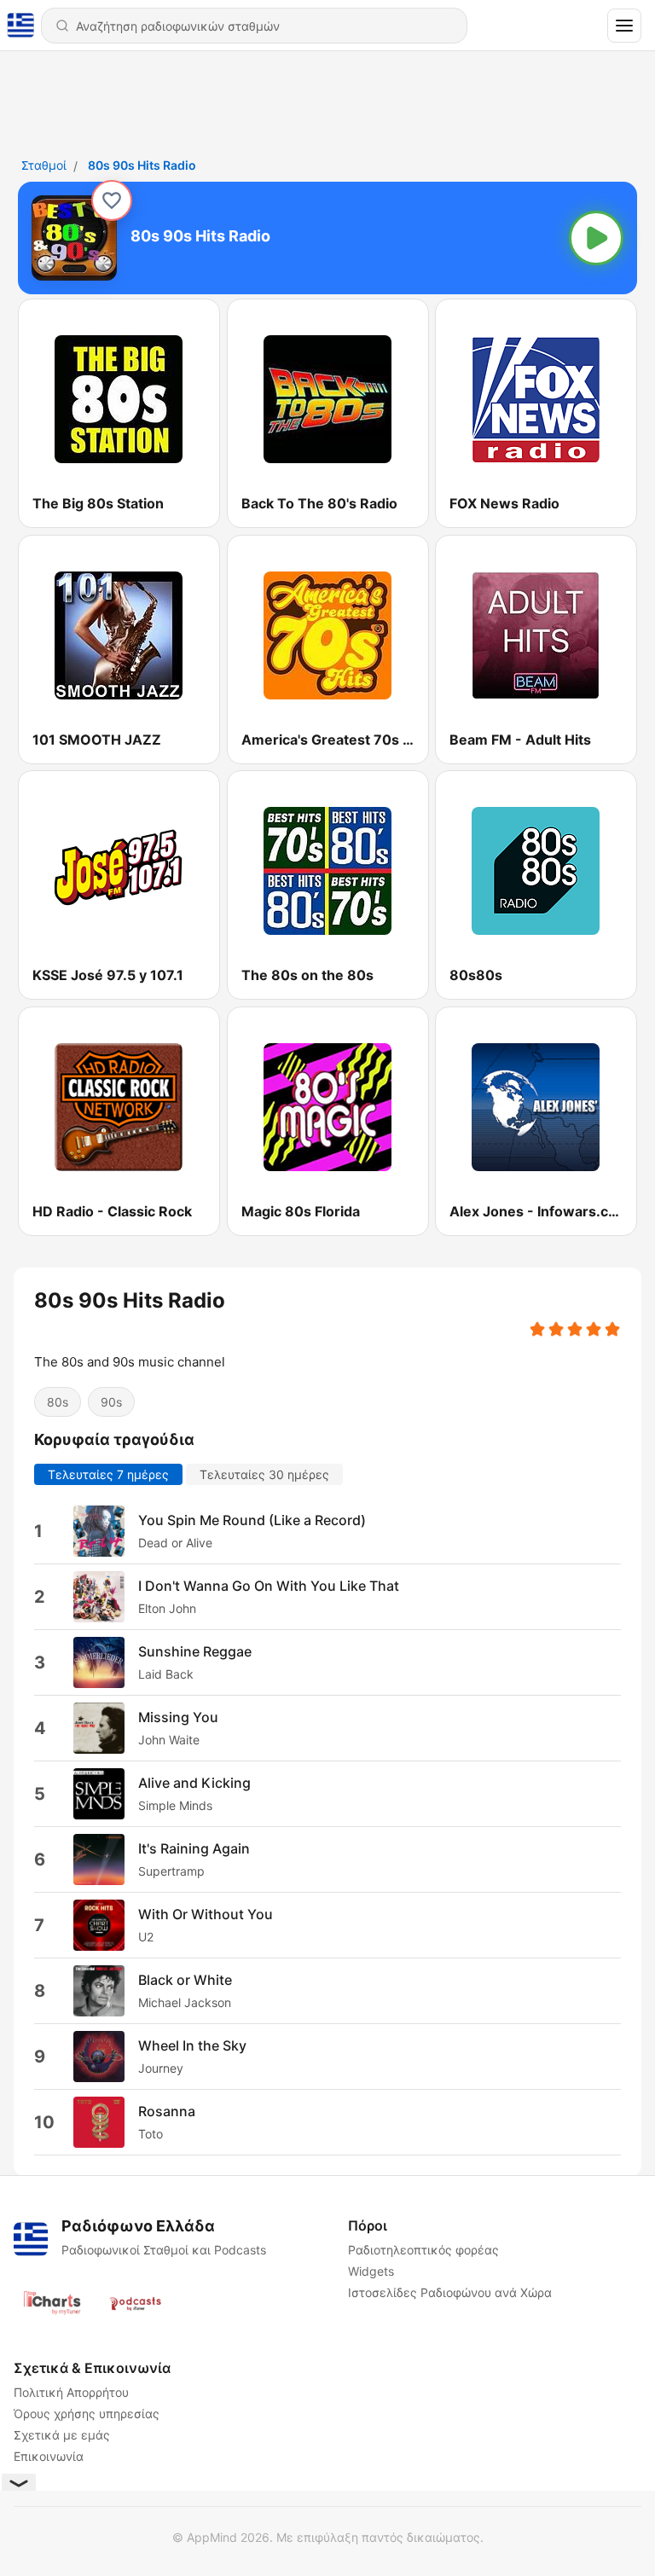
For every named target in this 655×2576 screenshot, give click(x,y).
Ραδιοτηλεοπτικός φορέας (423, 2250)
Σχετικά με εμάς (62, 2435)
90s (111, 1402)
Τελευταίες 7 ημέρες (108, 1474)
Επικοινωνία (49, 2456)
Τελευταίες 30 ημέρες (264, 1474)
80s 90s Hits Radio (142, 165)
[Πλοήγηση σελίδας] (624, 26)
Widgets (371, 2271)
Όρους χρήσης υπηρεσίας (87, 2414)
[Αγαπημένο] (112, 200)
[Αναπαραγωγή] (596, 238)
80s (58, 1402)
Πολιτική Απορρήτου (71, 2392)
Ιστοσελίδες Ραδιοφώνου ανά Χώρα (450, 2292)
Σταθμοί (44, 165)
